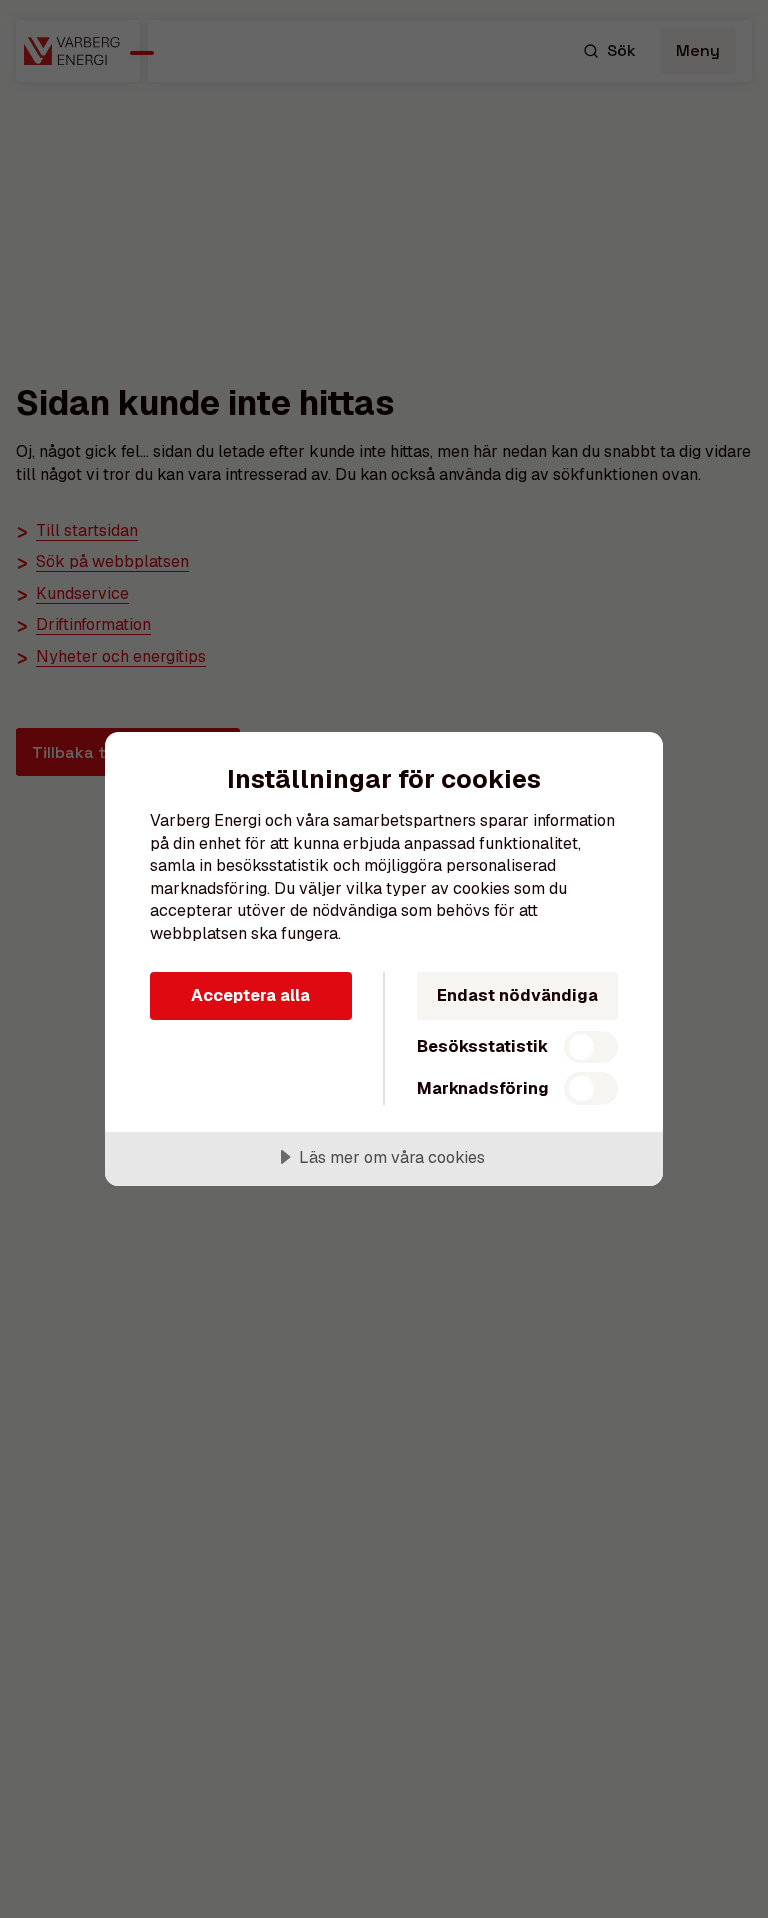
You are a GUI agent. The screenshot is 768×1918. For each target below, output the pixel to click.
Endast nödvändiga (517, 995)
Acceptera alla (250, 995)
